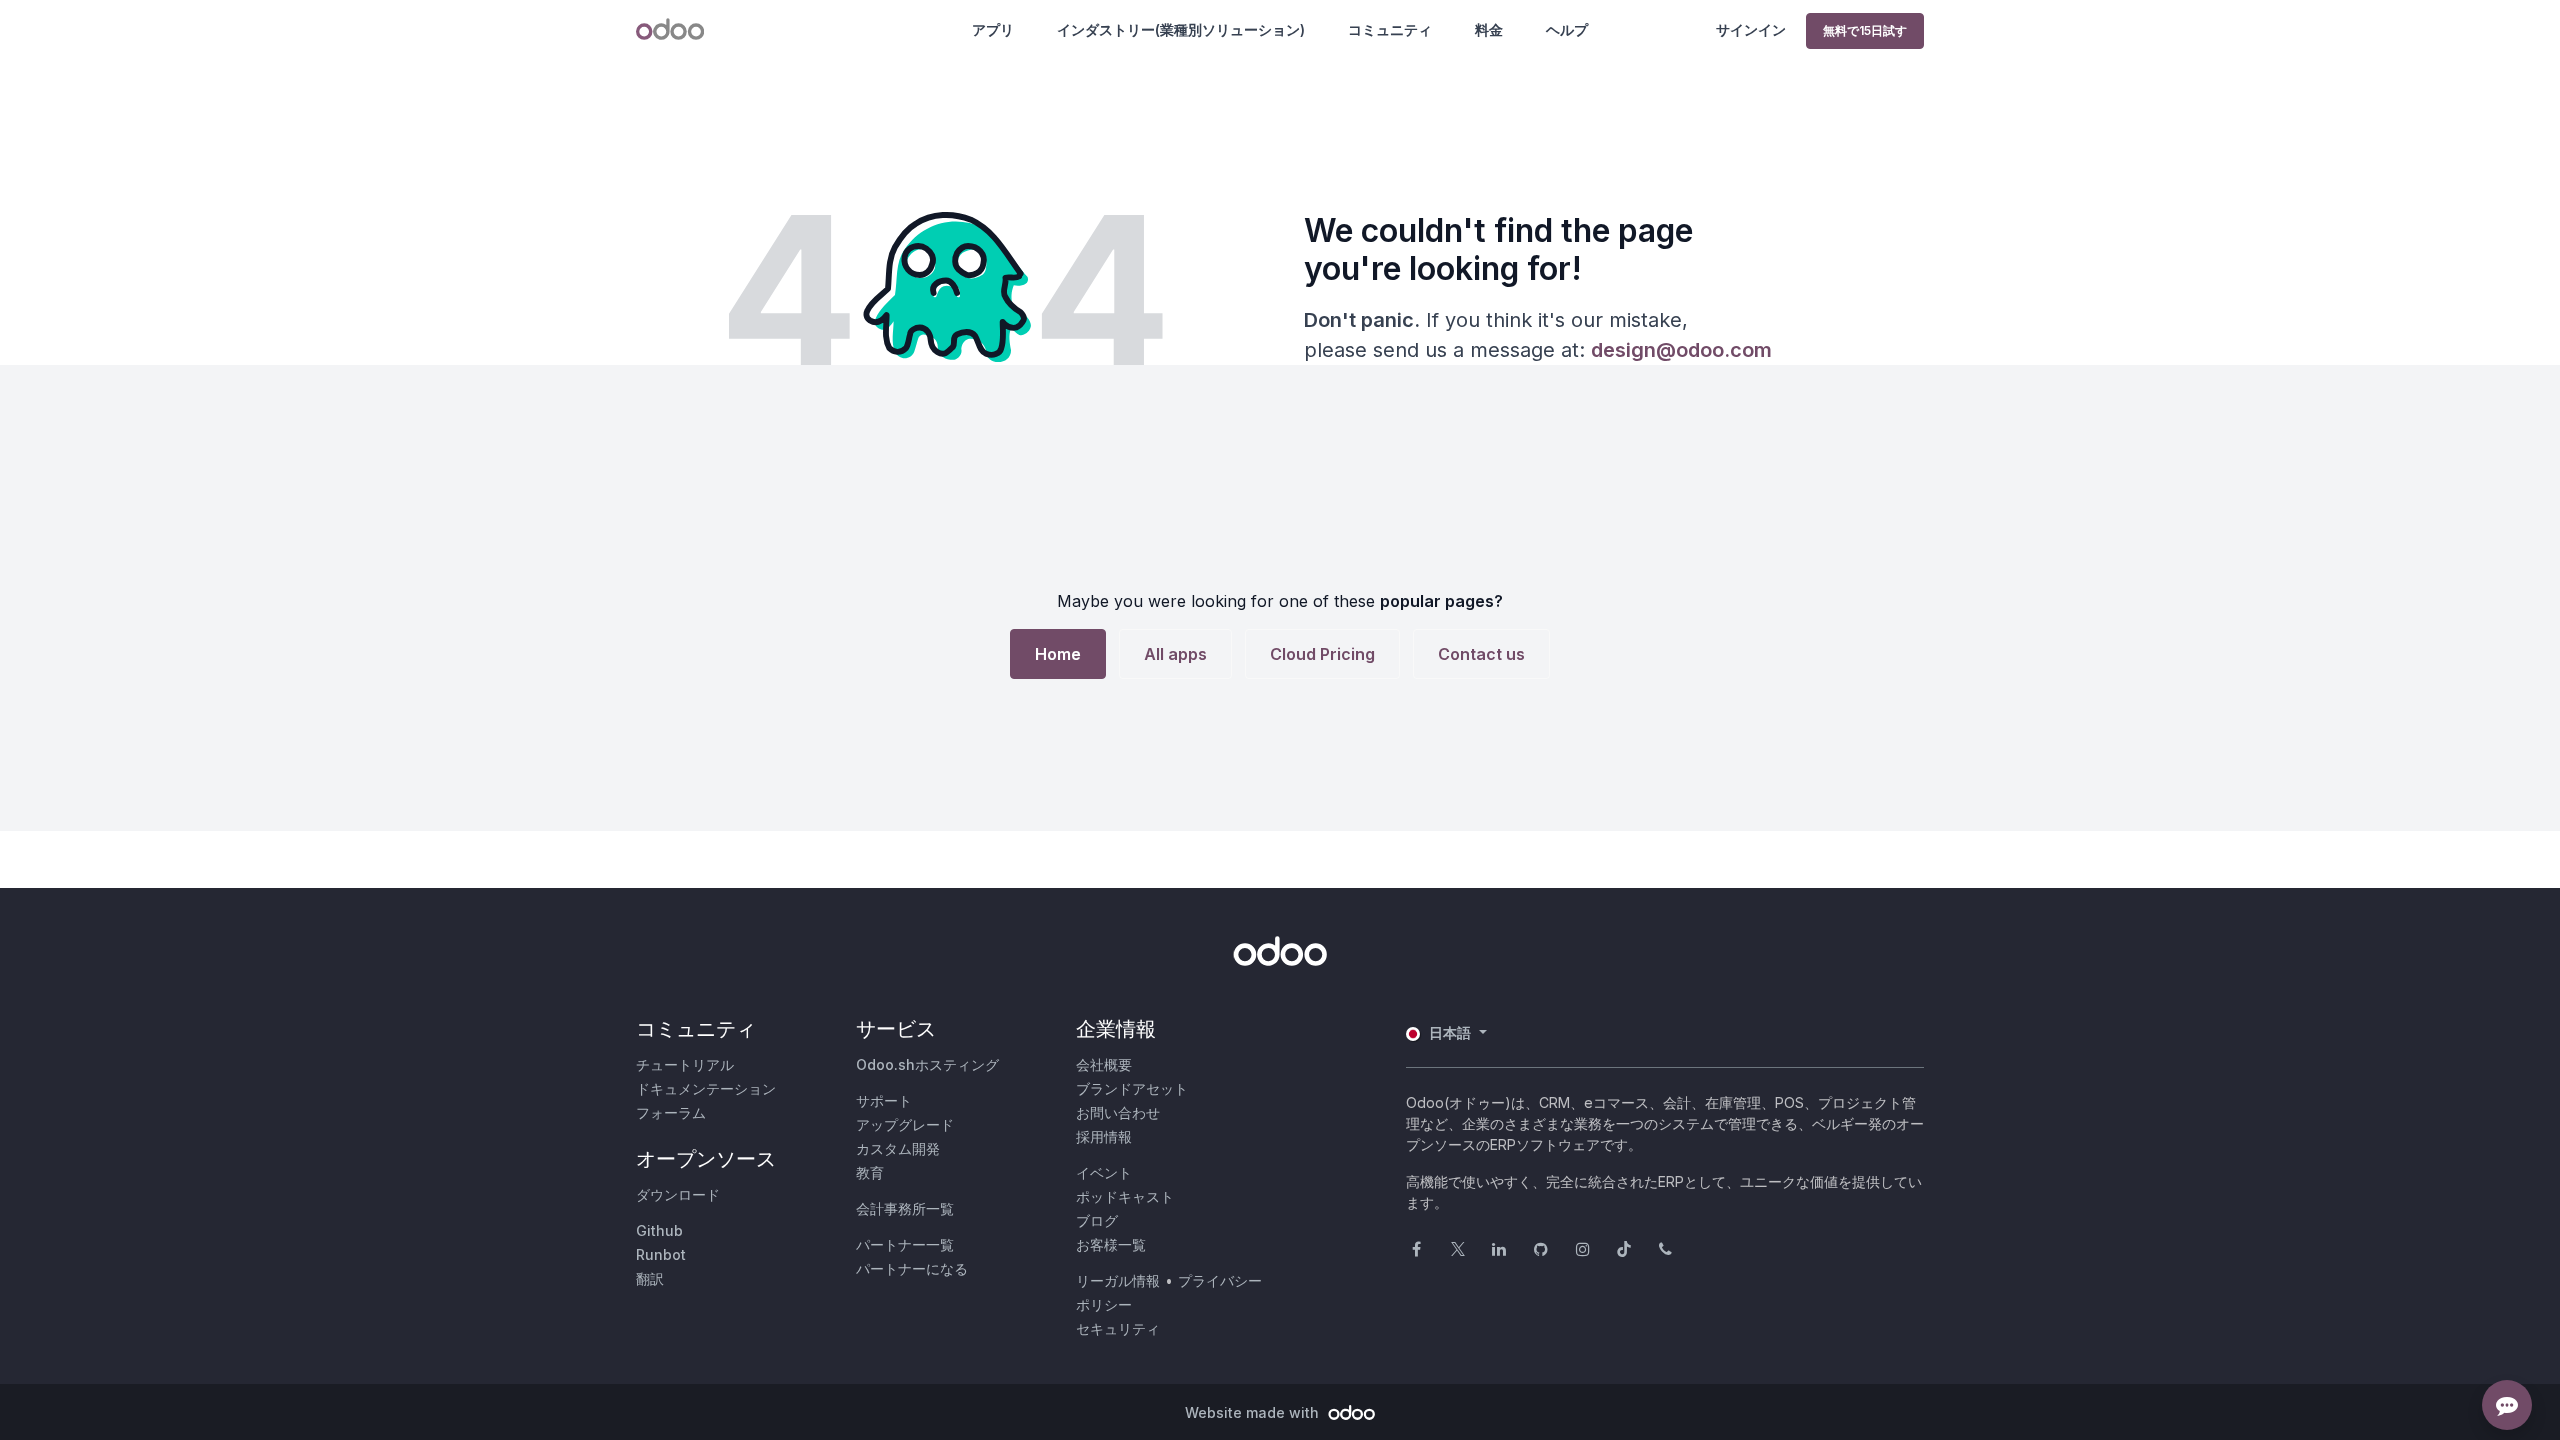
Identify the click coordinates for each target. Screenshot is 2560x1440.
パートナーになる (912, 1268)
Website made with (1254, 1412)
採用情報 (1104, 1136)
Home (1058, 654)
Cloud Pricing (1322, 654)
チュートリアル (685, 1064)
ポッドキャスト (1125, 1196)
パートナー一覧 (905, 1244)
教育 (870, 1172)
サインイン (1751, 29)
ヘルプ (1567, 29)
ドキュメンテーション (706, 1088)
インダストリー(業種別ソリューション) (1181, 29)
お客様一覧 (1111, 1244)
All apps (1175, 654)
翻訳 (650, 1278)
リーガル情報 (1118, 1280)
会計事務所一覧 (905, 1208)
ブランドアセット (1132, 1088)
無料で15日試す (1865, 30)
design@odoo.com (1681, 350)
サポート (884, 1100)
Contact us (1481, 654)
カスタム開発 (898, 1148)
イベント (1104, 1172)
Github (659, 1230)
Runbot (661, 1254)
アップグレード (905, 1124)
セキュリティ (1118, 1328)
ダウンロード (678, 1194)
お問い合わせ (1118, 1112)
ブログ (1097, 1220)
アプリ (993, 29)
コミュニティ (1390, 29)
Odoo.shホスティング (927, 1064)
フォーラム (671, 1112)
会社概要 (1104, 1064)
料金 (1489, 29)
